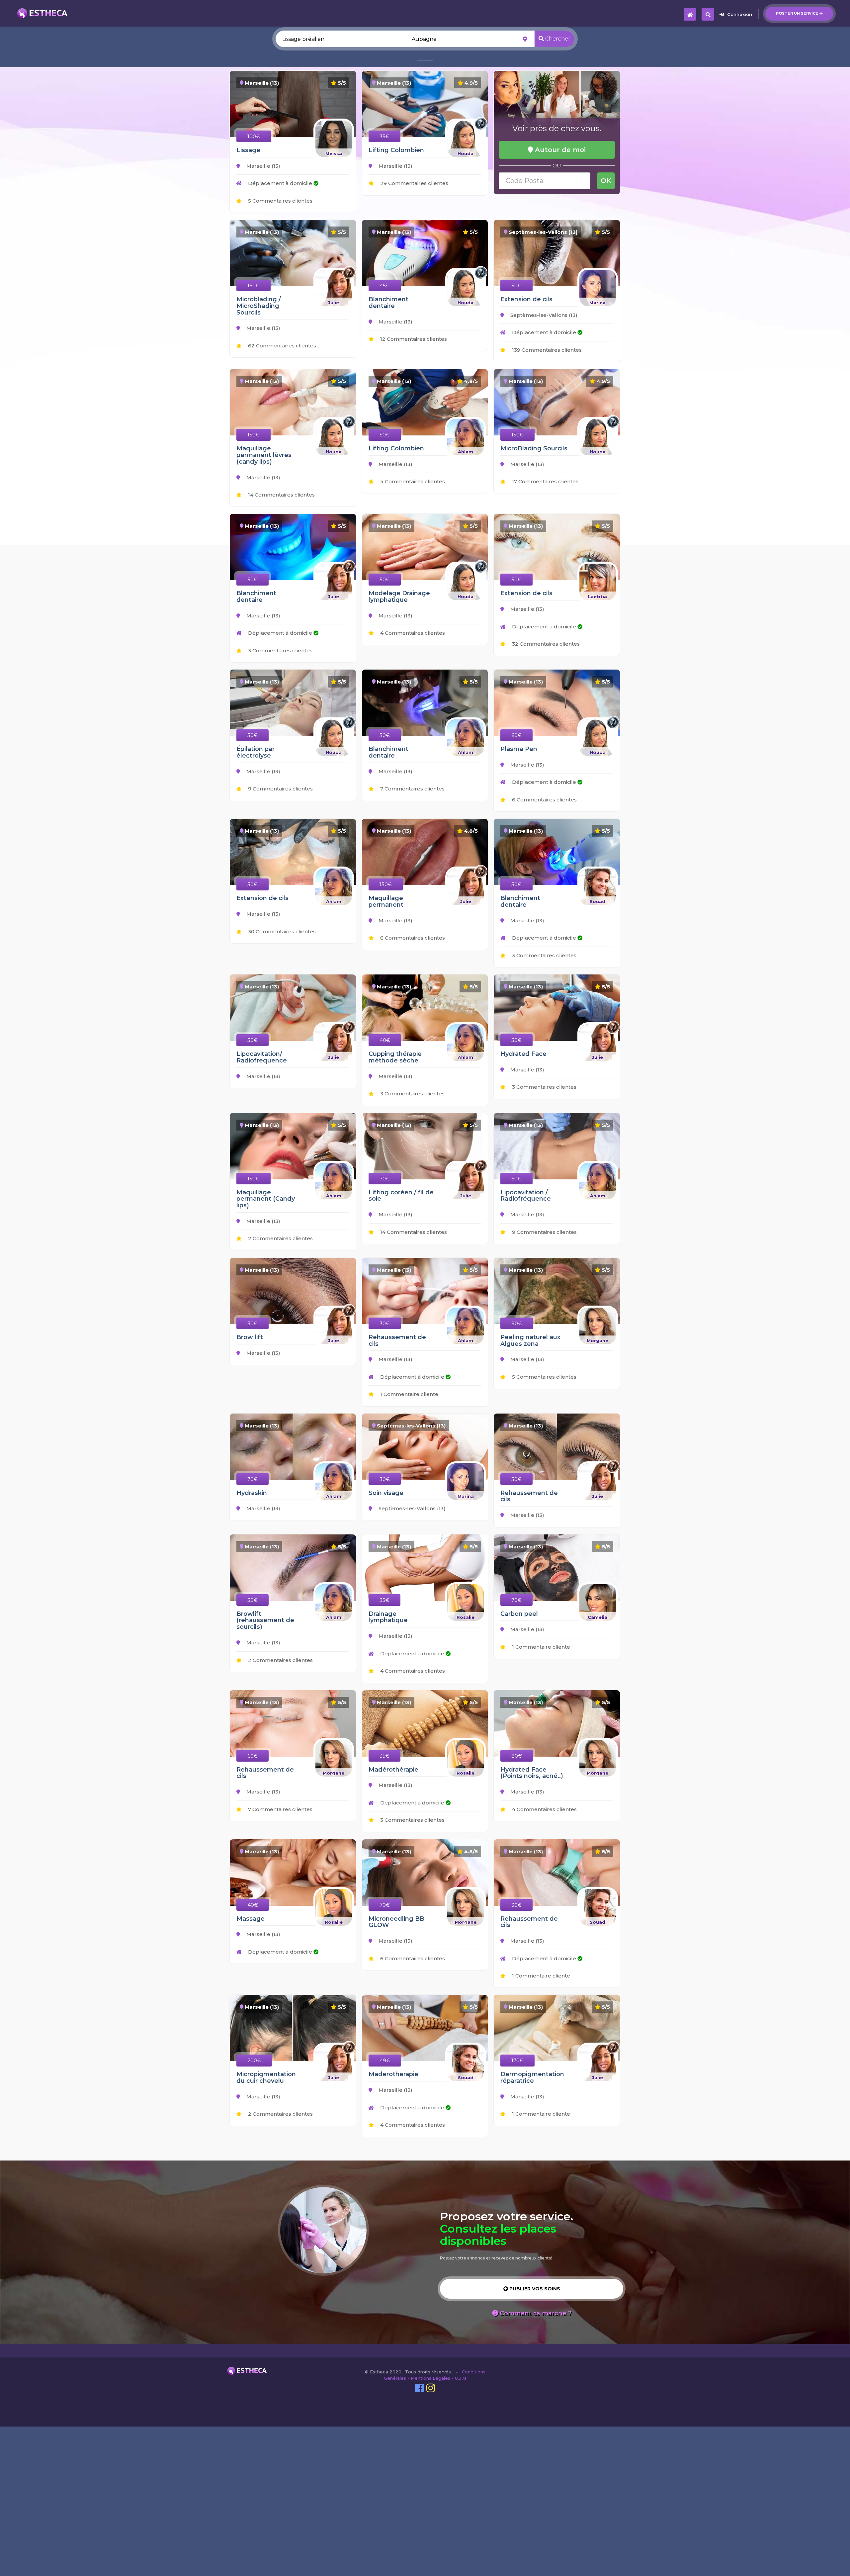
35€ (384, 136)
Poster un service (797, 13)
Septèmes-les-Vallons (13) (543, 315)
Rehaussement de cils (397, 1340)
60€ (516, 735)
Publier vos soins (534, 2289)
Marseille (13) (263, 166)
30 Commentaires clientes (281, 931)
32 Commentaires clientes (545, 644)
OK (606, 181)
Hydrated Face (523, 1054)
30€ (253, 1323)
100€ (254, 136)
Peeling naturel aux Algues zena (530, 1340)
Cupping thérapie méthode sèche (395, 1057)
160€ (254, 285)
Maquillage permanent (386, 901)
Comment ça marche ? (535, 2313)
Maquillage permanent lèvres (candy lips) (264, 455)
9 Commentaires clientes (280, 789)
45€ (385, 285)
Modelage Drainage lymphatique (399, 597)
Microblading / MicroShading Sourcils (259, 306)
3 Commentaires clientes (280, 650)
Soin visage (386, 1493)
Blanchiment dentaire (388, 303)
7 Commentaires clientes (412, 789)
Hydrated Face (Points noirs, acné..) (532, 1773)
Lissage (248, 150)
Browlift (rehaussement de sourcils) (265, 1620)
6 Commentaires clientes (544, 800)
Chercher (557, 39)
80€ (517, 1756)
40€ (385, 1040)
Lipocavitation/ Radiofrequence (262, 1057)
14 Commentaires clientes (281, 495)
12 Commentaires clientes (413, 339)
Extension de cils (526, 299)
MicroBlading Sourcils (534, 448)
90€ (517, 1323)
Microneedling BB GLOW (396, 1922)
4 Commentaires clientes (412, 481)
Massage (251, 1919)
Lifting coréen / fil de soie (401, 1196)
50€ (516, 285)
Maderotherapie (393, 2074)
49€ (385, 2060)
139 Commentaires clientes (546, 350)
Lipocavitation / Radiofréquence (526, 1196)
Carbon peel (519, 1614)
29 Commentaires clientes (414, 183)
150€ (254, 435)
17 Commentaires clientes (545, 481)
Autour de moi (559, 150)
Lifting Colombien (396, 150)
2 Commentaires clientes (280, 1238)
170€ (517, 2060)
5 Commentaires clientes (280, 201)
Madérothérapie (393, 1770)
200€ (254, 2060)
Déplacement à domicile (280, 183)
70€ (385, 1179)
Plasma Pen (519, 749)
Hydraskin (252, 1493)
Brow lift (250, 1337)
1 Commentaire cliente (409, 1394)
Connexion (740, 14)
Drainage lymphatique (388, 1617)
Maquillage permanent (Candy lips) (266, 1199)
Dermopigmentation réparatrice (532, 2077)
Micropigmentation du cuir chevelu (266, 2077)
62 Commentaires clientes (281, 346)
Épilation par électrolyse (255, 752)
